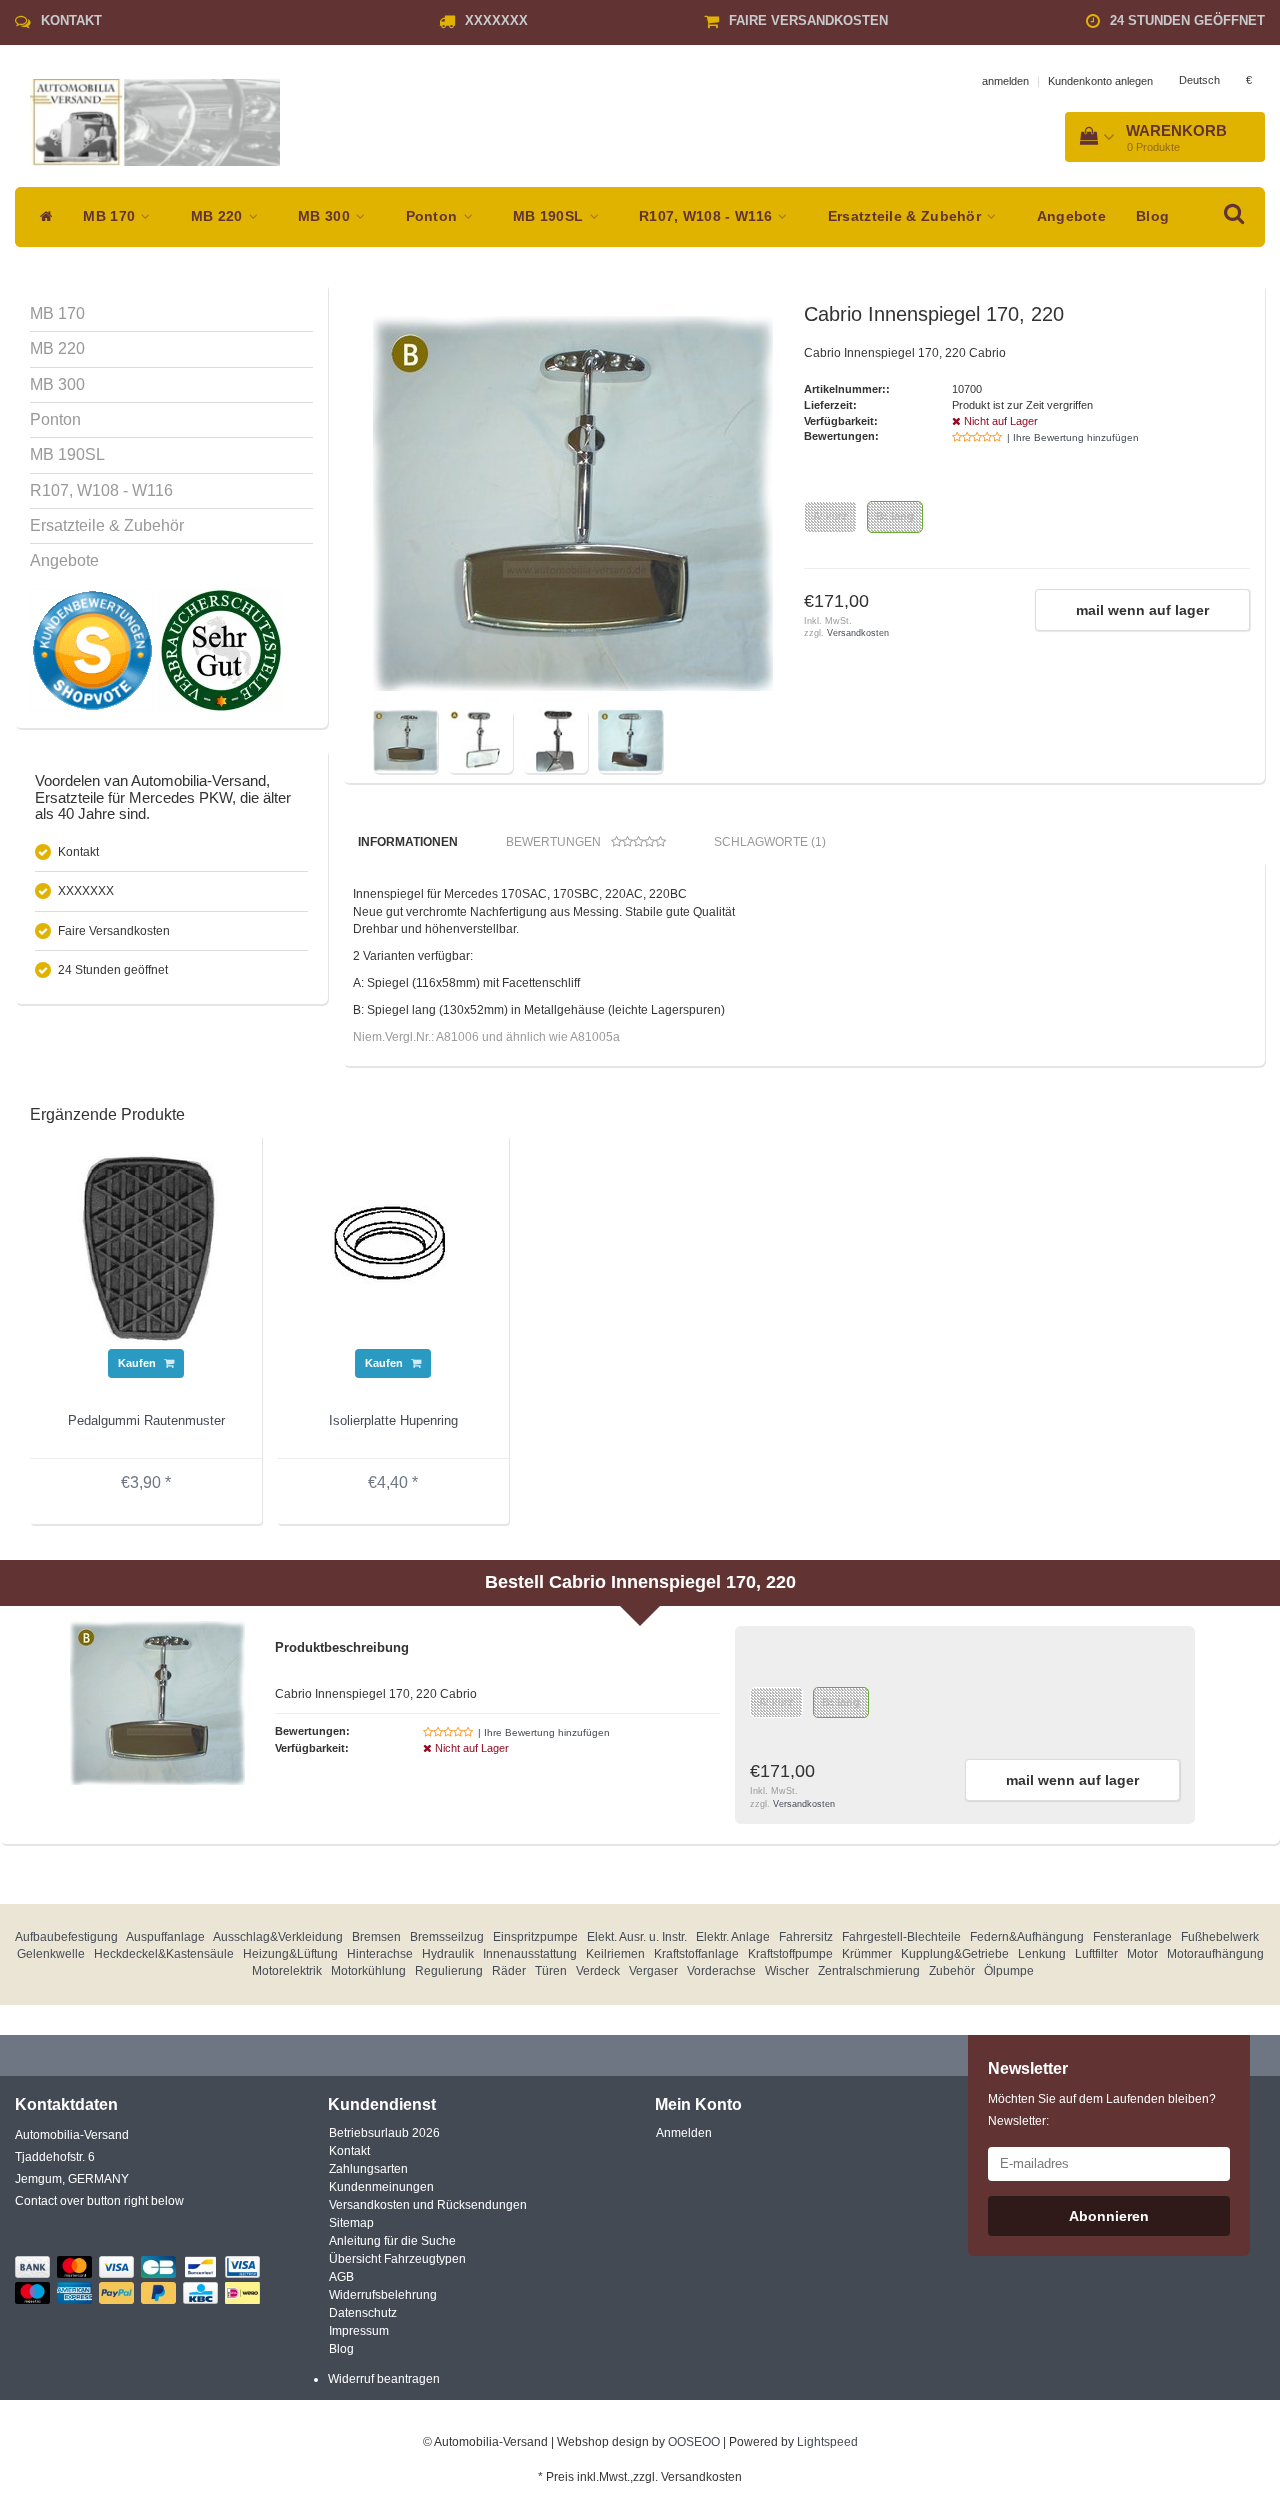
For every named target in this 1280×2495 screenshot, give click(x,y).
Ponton (434, 216)
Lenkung (1042, 1954)
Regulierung (449, 1971)
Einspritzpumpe (535, 1937)
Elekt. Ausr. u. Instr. (637, 1937)
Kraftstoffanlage (696, 1954)
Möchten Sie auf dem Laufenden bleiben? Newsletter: (1102, 2110)
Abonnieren (1109, 2216)
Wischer (787, 1971)
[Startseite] (41, 217)
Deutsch (1199, 80)
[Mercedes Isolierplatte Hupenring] (393, 1248)
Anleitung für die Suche (392, 2241)
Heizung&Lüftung (290, 1954)
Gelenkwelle (51, 1954)
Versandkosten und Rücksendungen (428, 2205)
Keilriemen (615, 1954)
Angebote (1071, 216)
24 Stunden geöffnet (1187, 20)
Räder (509, 1971)
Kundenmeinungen (381, 2187)
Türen (551, 1971)
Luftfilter (1096, 1954)
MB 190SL (550, 216)
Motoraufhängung (1215, 1954)
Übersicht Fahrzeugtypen (397, 2259)
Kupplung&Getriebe (955, 1954)
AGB (341, 2277)
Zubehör (952, 1971)
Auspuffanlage (165, 1937)
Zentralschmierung (869, 1971)
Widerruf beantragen (384, 2379)
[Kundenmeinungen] (94, 650)
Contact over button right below (99, 2201)
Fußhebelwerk (1220, 1937)
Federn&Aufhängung (1027, 1937)
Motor (1142, 1954)
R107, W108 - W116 (707, 216)
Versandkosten (858, 633)
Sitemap (351, 2223)
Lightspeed (827, 2442)
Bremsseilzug (447, 1937)
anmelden (1005, 81)
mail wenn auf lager (1142, 610)
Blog (1152, 216)
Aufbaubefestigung (66, 1937)
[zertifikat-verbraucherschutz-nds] (220, 650)
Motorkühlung (368, 1971)
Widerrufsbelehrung (383, 2295)
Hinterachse (380, 1954)
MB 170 (111, 216)
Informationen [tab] (408, 842)
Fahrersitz (806, 1937)
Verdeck (598, 1971)
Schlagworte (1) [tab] (770, 842)
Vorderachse (721, 1971)
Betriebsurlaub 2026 (384, 2133)
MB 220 (219, 216)
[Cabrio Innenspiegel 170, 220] (573, 503)
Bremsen (376, 1937)
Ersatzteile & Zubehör (907, 216)
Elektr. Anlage (733, 1937)
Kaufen (138, 1363)
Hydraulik (448, 1954)
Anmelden (684, 2133)
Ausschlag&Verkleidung (278, 1937)
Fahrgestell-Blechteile (901, 1937)
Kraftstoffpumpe (790, 1954)
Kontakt (71, 20)
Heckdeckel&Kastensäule (164, 1954)
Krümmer (867, 1954)
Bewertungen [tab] (553, 842)
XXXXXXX (496, 20)
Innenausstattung (530, 1954)
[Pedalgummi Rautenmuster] (146, 1248)
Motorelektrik (287, 1971)
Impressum (359, 2331)
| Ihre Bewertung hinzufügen (1073, 437)
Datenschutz (363, 2313)
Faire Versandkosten (808, 20)
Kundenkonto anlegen (1100, 81)
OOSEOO (694, 2442)
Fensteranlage (1132, 1937)
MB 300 (326, 216)
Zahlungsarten (368, 2169)
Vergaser (653, 1971)
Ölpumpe (1009, 1971)
